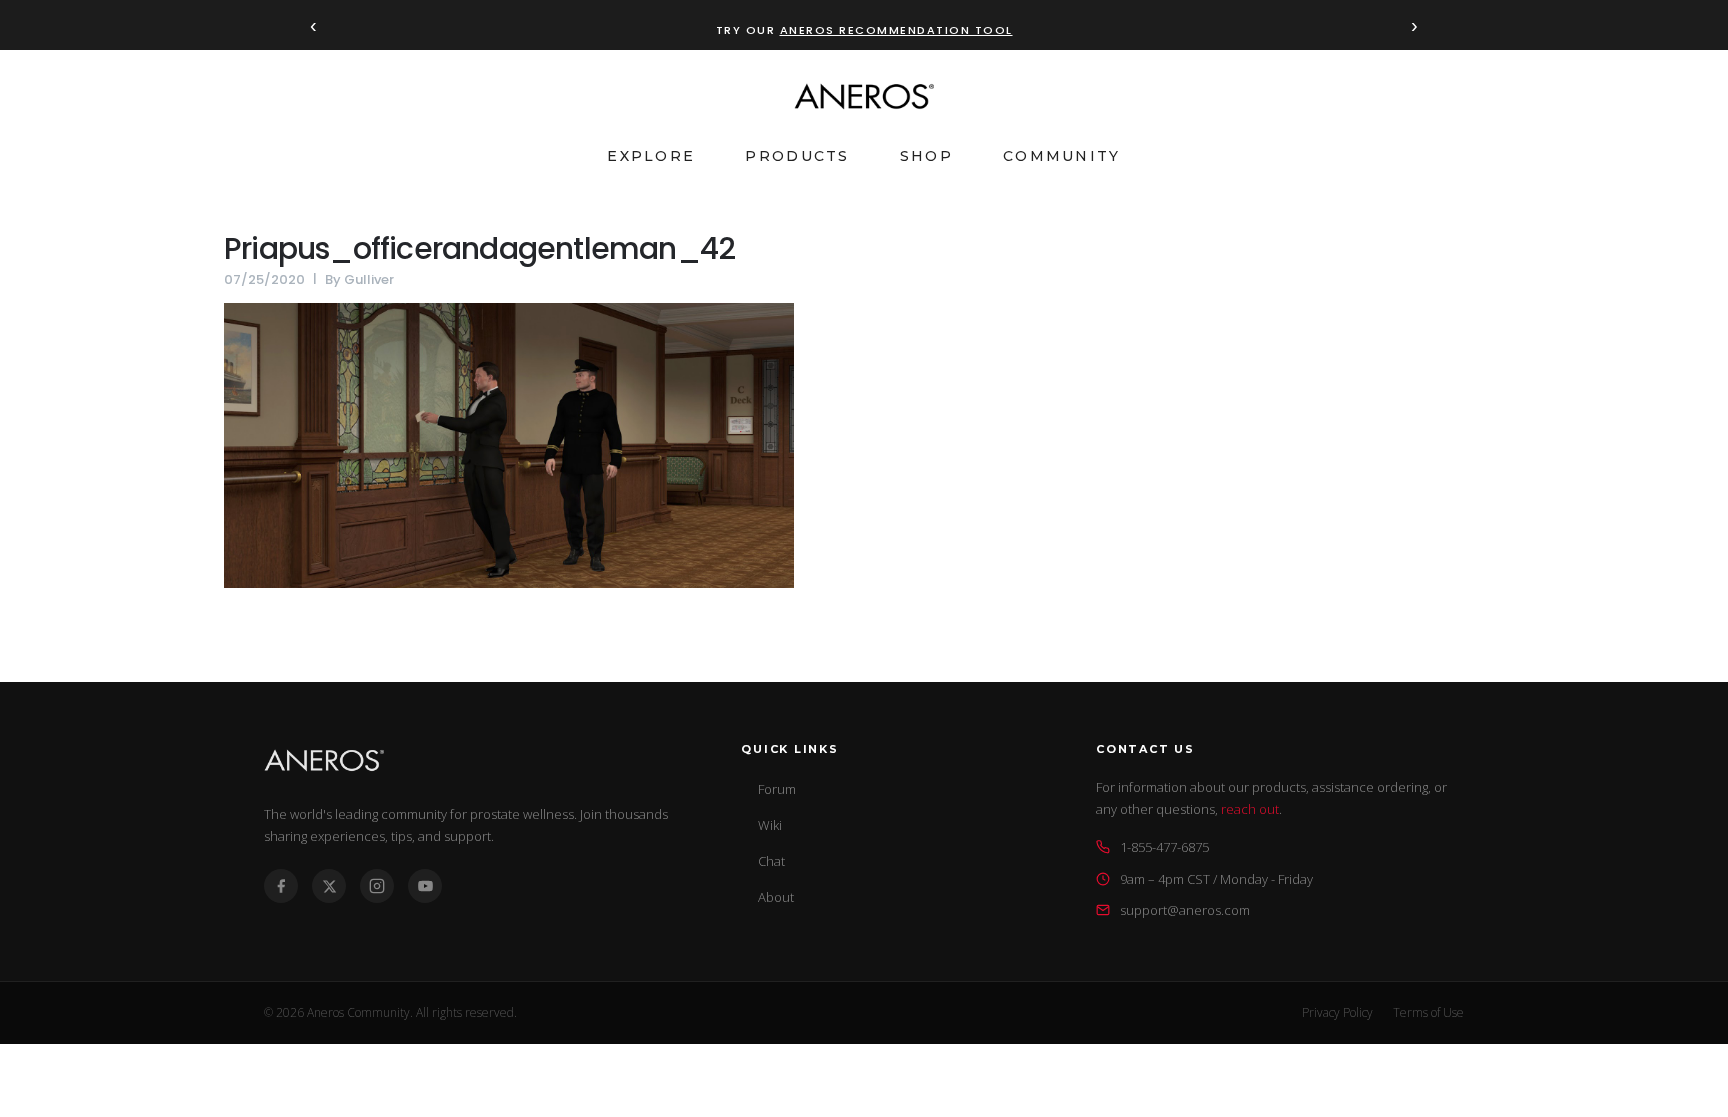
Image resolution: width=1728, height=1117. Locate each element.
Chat (771, 861)
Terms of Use (1428, 1012)
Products (797, 156)
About (776, 897)
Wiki (770, 825)
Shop (926, 156)
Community (1062, 156)
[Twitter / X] (329, 886)
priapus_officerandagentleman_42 (479, 248)
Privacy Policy (1337, 1012)
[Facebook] (281, 886)
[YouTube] (425, 886)
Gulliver (369, 279)
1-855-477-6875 (1164, 847)
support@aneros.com (1185, 910)
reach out (1250, 809)
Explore (651, 156)
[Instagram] (377, 886)
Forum (777, 789)
